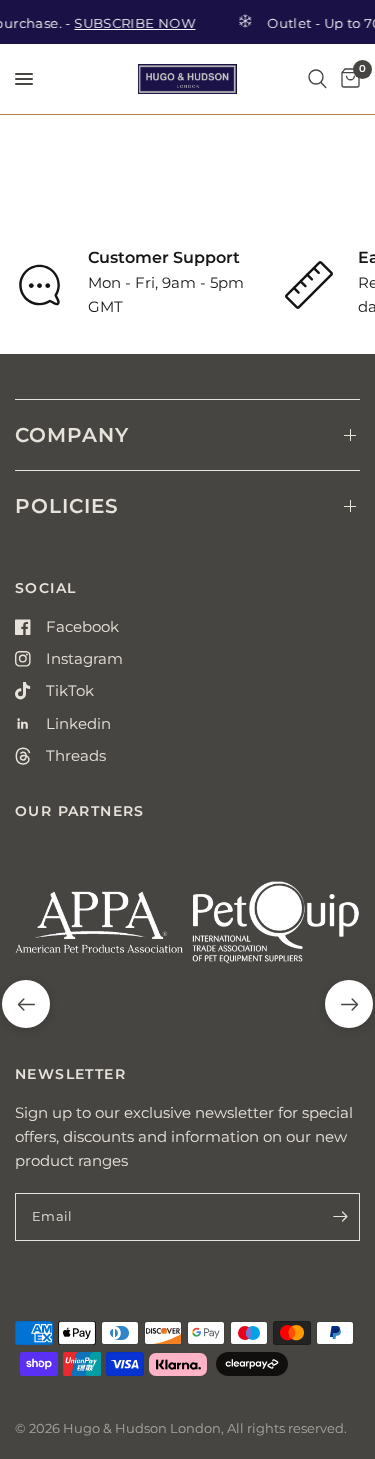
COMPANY (72, 435)
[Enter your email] (340, 1217)
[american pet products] (99, 930)
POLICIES (67, 506)
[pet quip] (276, 930)
